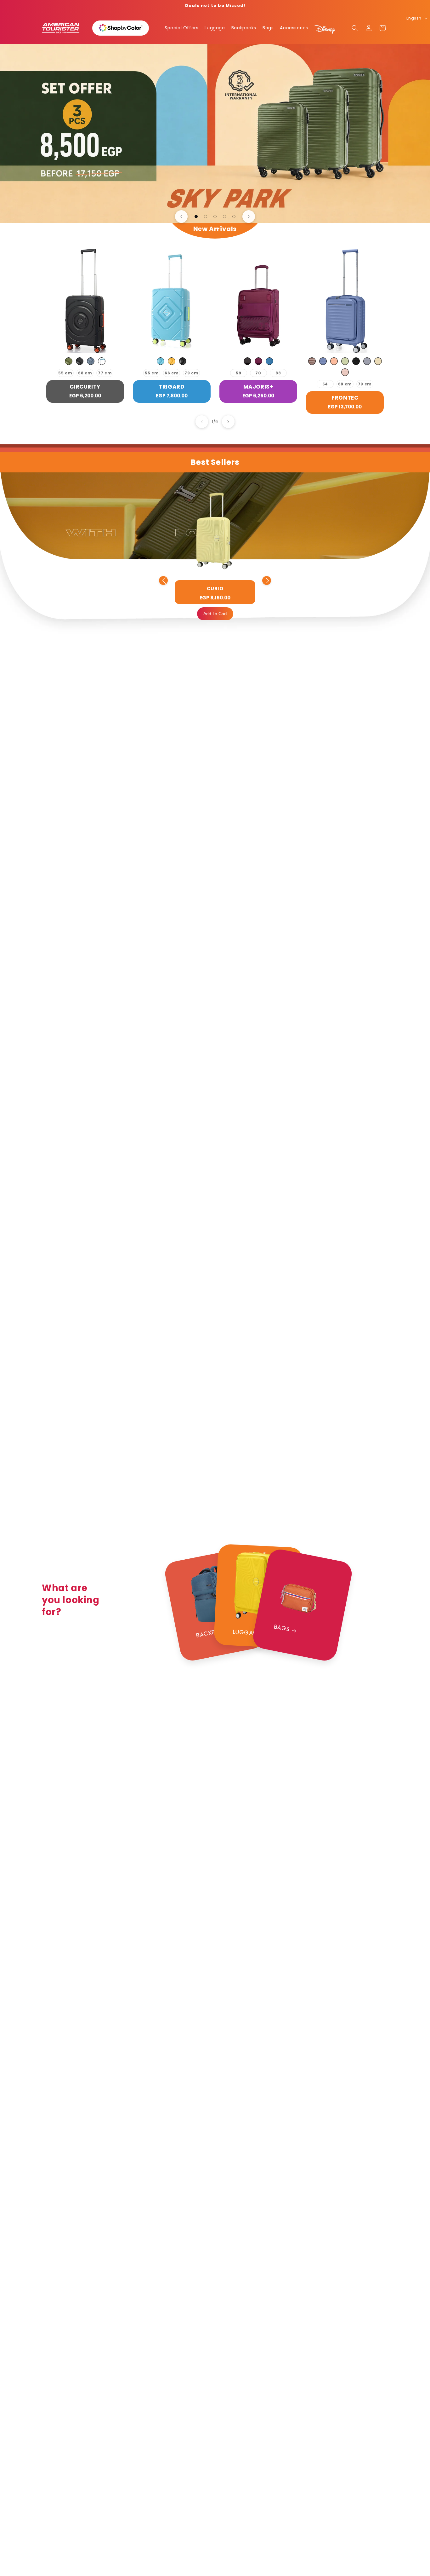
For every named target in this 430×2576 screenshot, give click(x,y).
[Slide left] (202, 422)
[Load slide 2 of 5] (206, 217)
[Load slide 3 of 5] (215, 217)
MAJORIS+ (258, 387)
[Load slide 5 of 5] (234, 217)
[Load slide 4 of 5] (224, 217)
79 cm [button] (191, 373)
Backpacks (244, 28)
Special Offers (181, 28)
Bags (268, 28)
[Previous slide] (181, 217)
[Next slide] (249, 217)
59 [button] (238, 373)
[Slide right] (228, 422)
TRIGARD (172, 387)
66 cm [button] (172, 373)
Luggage (215, 28)
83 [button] (278, 373)
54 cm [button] (325, 385)
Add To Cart (215, 614)
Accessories (294, 28)
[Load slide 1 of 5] (196, 217)
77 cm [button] (105, 373)
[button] (355, 28)
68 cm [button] (85, 373)
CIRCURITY (85, 387)
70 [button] (258, 373)
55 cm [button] (65, 373)
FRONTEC (345, 398)
